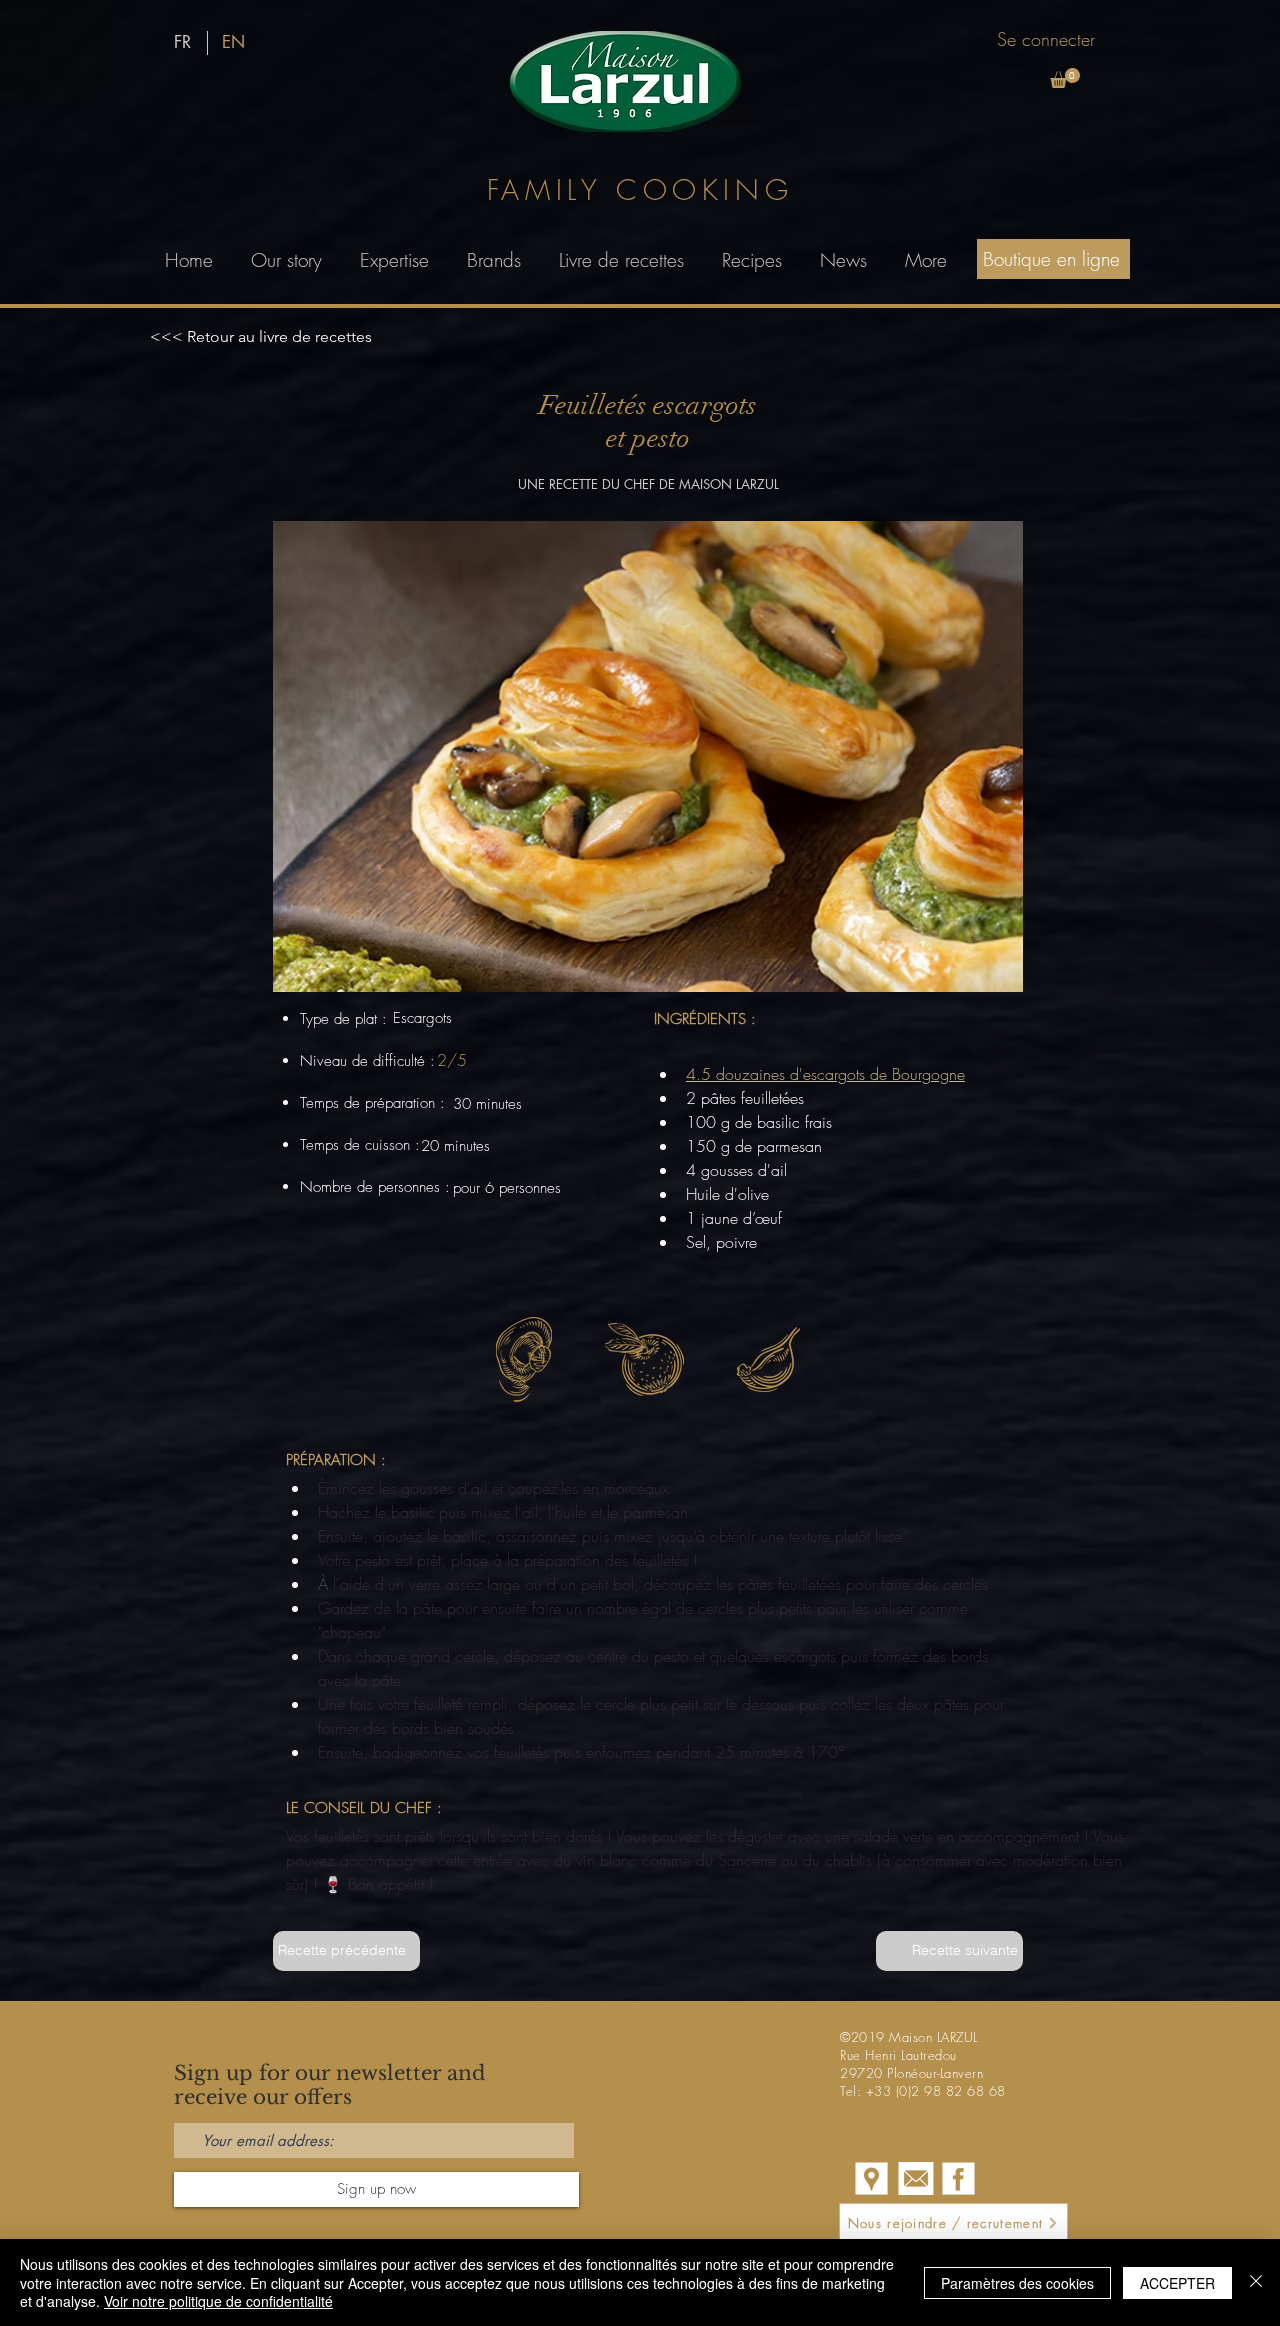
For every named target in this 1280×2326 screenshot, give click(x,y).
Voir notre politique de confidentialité (218, 2301)
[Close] (1256, 2282)
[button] (1065, 78)
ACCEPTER (1177, 2283)
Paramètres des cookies (1017, 2283)
